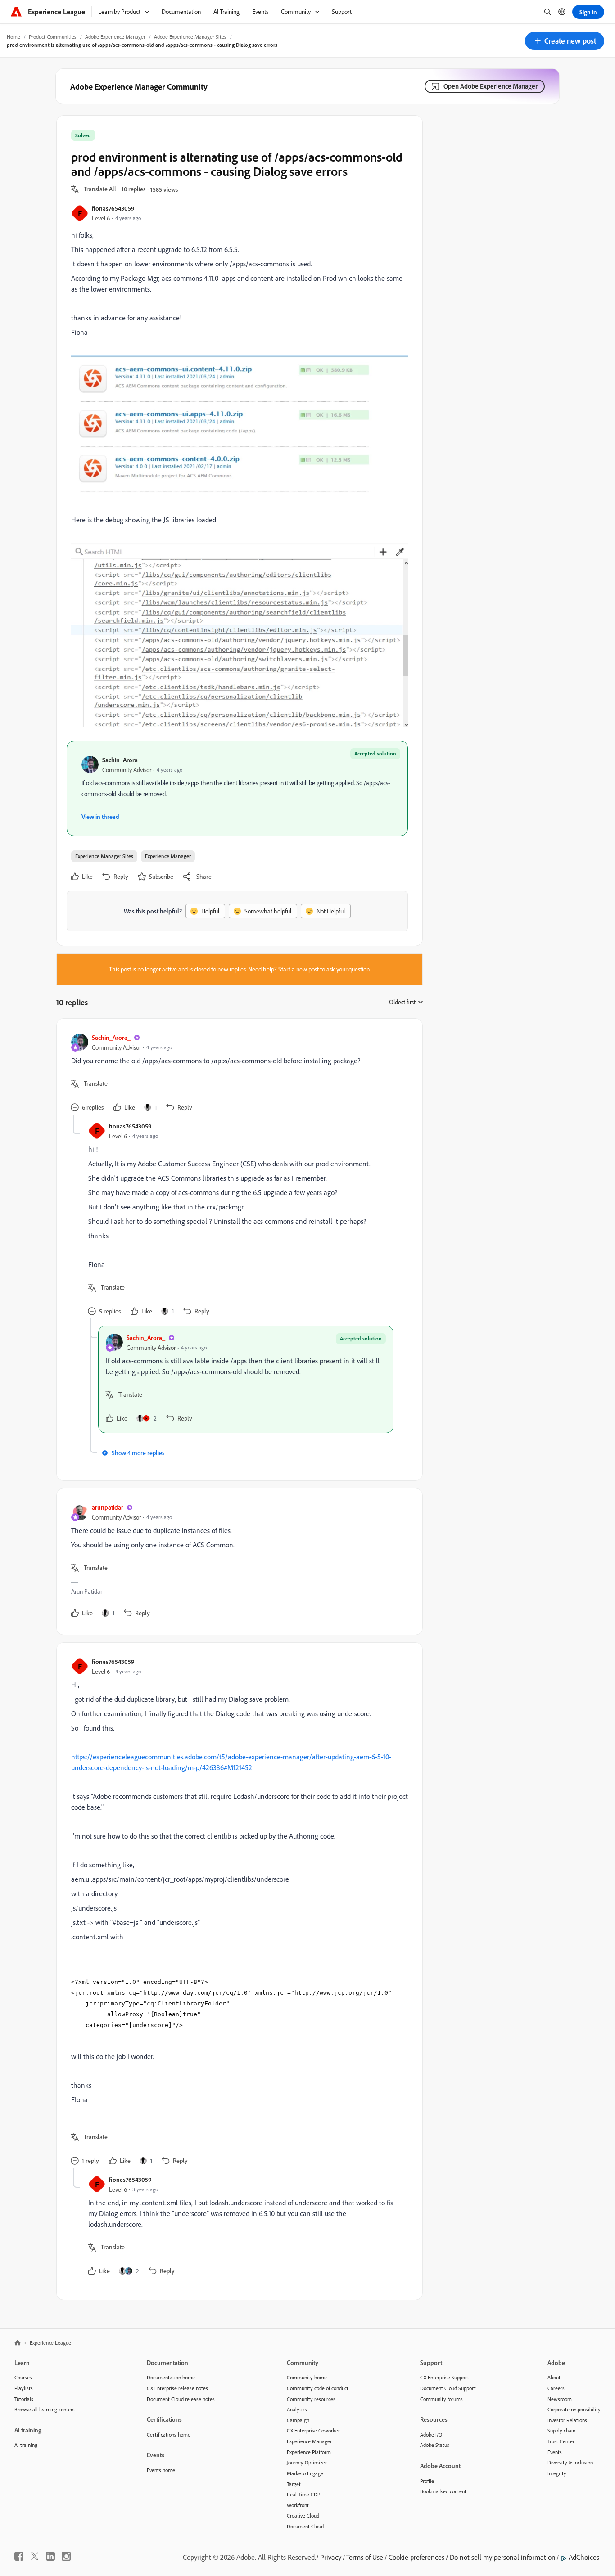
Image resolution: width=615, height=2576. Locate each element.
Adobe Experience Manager (115, 37)
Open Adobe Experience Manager (491, 86)
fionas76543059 (113, 208)
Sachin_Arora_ (122, 760)
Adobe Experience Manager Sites (190, 37)
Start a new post (298, 969)
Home (14, 37)
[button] (565, 41)
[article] (237, 1074)
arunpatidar (108, 1507)
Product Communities (53, 37)
